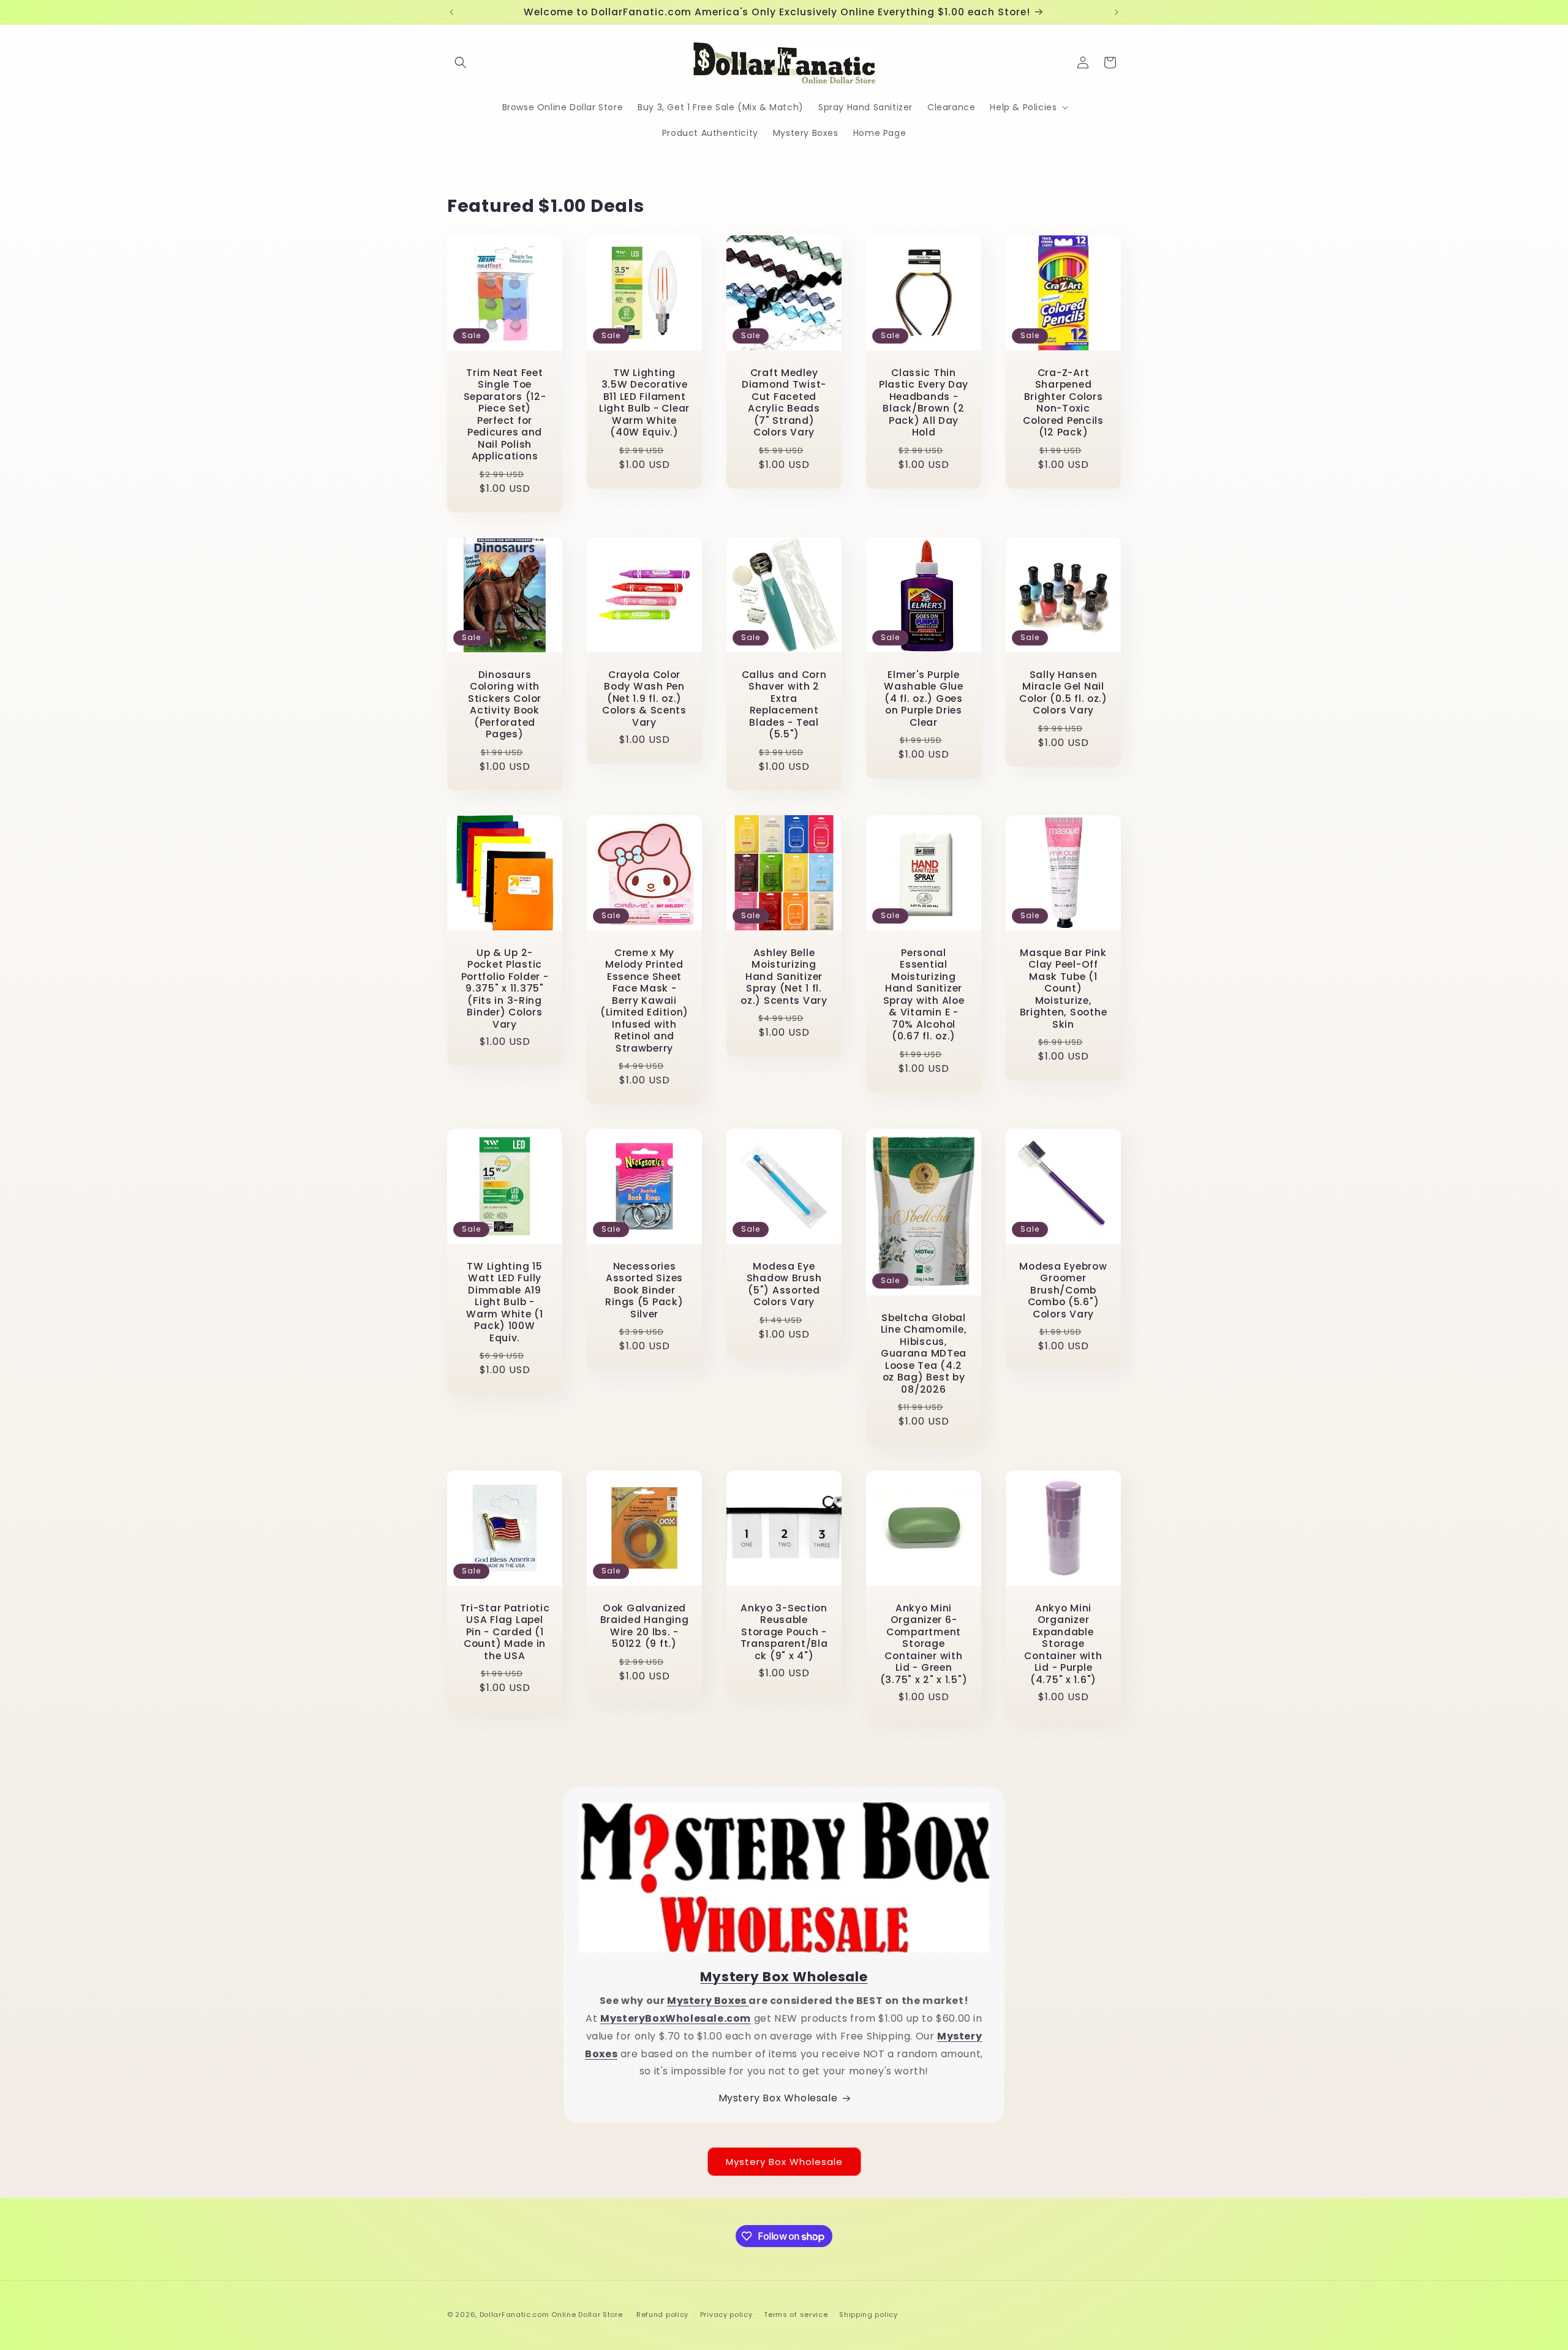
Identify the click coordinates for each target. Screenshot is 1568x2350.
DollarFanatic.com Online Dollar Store (551, 2314)
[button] (461, 62)
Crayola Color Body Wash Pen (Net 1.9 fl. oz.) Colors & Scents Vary (644, 699)
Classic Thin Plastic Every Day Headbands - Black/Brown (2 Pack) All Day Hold (924, 403)
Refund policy (662, 2314)
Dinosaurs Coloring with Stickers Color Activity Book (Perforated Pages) (505, 705)
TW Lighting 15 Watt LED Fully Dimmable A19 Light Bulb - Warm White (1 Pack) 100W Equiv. (504, 1302)
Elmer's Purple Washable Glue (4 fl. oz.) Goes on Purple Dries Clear (923, 699)
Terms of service (796, 2314)
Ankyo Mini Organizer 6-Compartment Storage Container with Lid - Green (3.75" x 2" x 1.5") (924, 1644)
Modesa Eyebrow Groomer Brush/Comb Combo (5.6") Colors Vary (1063, 1290)
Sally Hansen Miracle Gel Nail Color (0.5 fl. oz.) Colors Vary (1063, 693)
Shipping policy (869, 2314)
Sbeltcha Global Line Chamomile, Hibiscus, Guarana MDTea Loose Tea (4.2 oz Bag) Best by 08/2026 (924, 1354)
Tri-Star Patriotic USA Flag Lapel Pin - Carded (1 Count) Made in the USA (505, 1632)
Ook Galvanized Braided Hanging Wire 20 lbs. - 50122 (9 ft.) (645, 1626)
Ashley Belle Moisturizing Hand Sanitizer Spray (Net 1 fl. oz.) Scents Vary (784, 977)
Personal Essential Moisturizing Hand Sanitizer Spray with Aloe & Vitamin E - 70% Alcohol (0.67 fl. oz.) (924, 995)
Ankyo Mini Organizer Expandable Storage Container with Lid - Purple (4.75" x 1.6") (1063, 1644)
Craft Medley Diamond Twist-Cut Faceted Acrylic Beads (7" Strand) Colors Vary (784, 403)
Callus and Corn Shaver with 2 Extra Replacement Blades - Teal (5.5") (784, 705)
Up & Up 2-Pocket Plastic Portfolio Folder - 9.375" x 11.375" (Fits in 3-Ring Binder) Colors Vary (505, 989)
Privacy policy (726, 2314)
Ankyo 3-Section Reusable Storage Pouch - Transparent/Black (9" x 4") (784, 1632)
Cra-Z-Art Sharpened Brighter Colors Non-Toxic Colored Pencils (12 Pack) (1063, 403)
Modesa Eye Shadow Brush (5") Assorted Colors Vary (784, 1284)
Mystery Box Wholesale (778, 2098)
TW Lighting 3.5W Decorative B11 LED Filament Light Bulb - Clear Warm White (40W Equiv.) (644, 403)
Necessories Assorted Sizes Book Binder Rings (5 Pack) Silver (644, 1290)
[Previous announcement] (451, 12)
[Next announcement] (1117, 12)
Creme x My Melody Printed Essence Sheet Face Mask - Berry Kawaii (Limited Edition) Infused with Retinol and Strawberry (644, 1000)
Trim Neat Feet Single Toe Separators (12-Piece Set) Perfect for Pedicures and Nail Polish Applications (505, 415)
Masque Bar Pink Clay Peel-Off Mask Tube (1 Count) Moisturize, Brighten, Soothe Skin (1064, 989)
